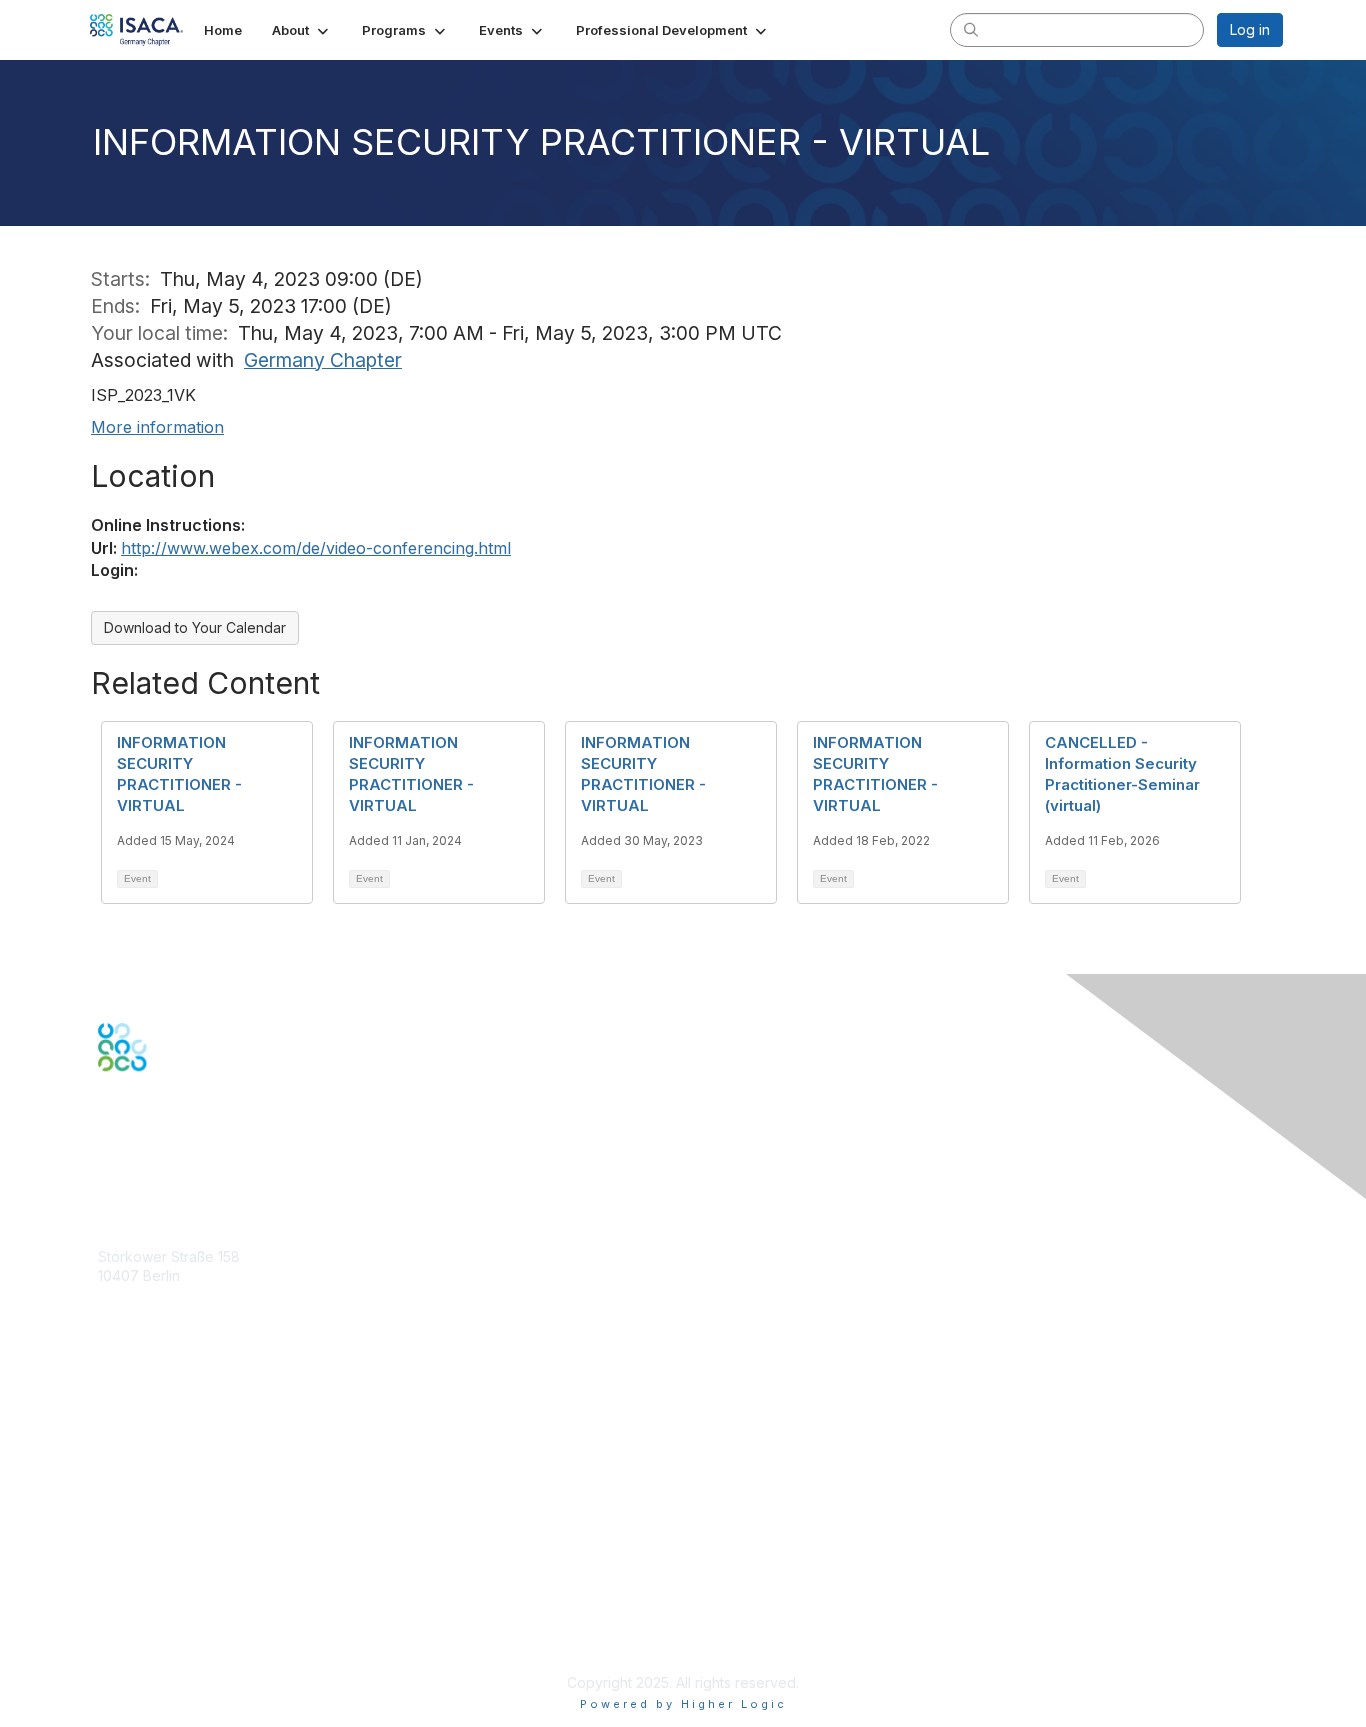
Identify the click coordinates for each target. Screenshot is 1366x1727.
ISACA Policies (145, 1584)
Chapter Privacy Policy (173, 1653)
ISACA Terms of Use (164, 1604)
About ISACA (139, 1545)
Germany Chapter (323, 360)
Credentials (135, 1430)
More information (157, 427)
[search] (971, 29)
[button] (302, 30)
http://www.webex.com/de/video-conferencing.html (316, 548)
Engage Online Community (186, 1170)
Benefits (125, 1410)
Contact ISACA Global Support (199, 1459)
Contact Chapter (152, 1305)
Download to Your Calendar (195, 627)
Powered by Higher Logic (683, 1704)
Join (112, 1390)
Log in (1250, 29)
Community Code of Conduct (193, 1564)
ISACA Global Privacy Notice (191, 1623)
